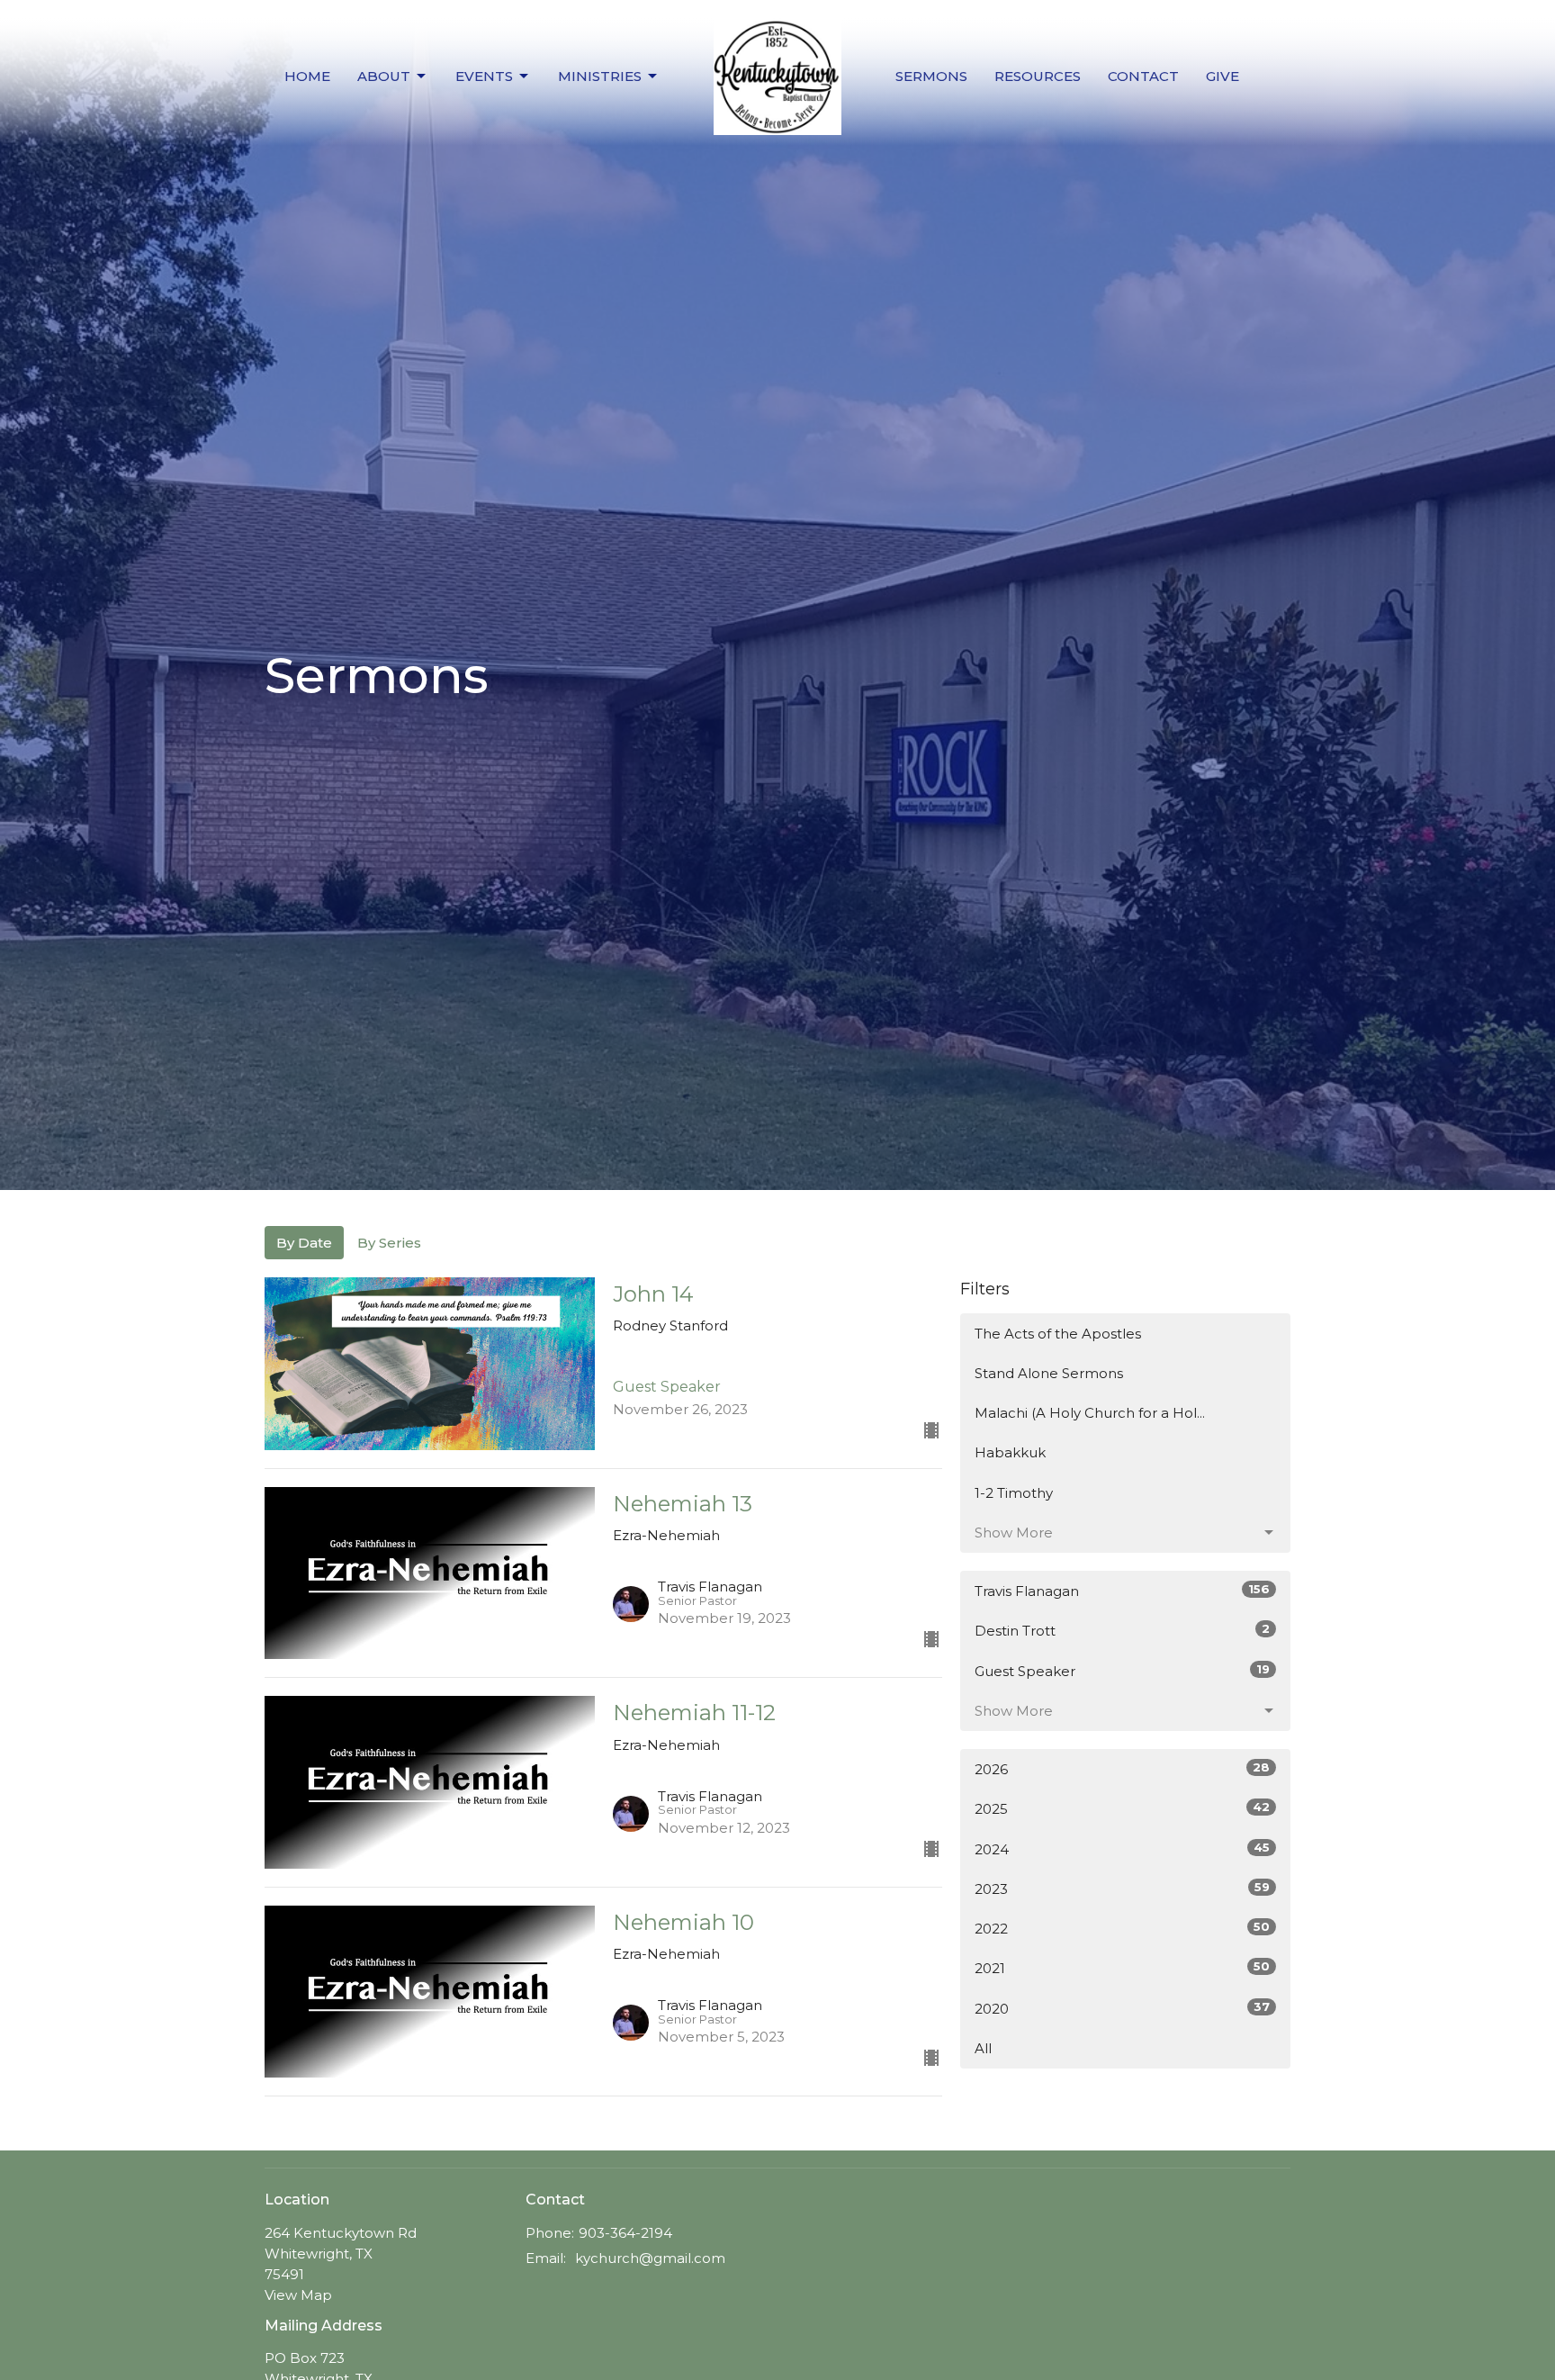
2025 (1122, 1808)
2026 (1122, 1769)
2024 (1122, 1849)
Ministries (600, 76)
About (384, 76)
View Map (298, 2295)
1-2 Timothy (1014, 1493)
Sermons (931, 76)
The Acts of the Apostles (1058, 1334)
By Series (389, 1243)
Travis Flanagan (1122, 1591)
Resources (1038, 76)
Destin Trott (1122, 1630)
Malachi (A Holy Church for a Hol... (1090, 1413)
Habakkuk (1010, 1452)
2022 (1122, 1928)
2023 (1122, 1889)
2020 (1122, 2008)
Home (307, 76)
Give (1222, 76)
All (983, 2048)
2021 (1122, 1968)
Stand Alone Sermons (1049, 1373)
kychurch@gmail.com (650, 2258)
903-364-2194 (625, 2233)
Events (484, 76)
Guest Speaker (1122, 1671)
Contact (1143, 76)
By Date (304, 1243)
